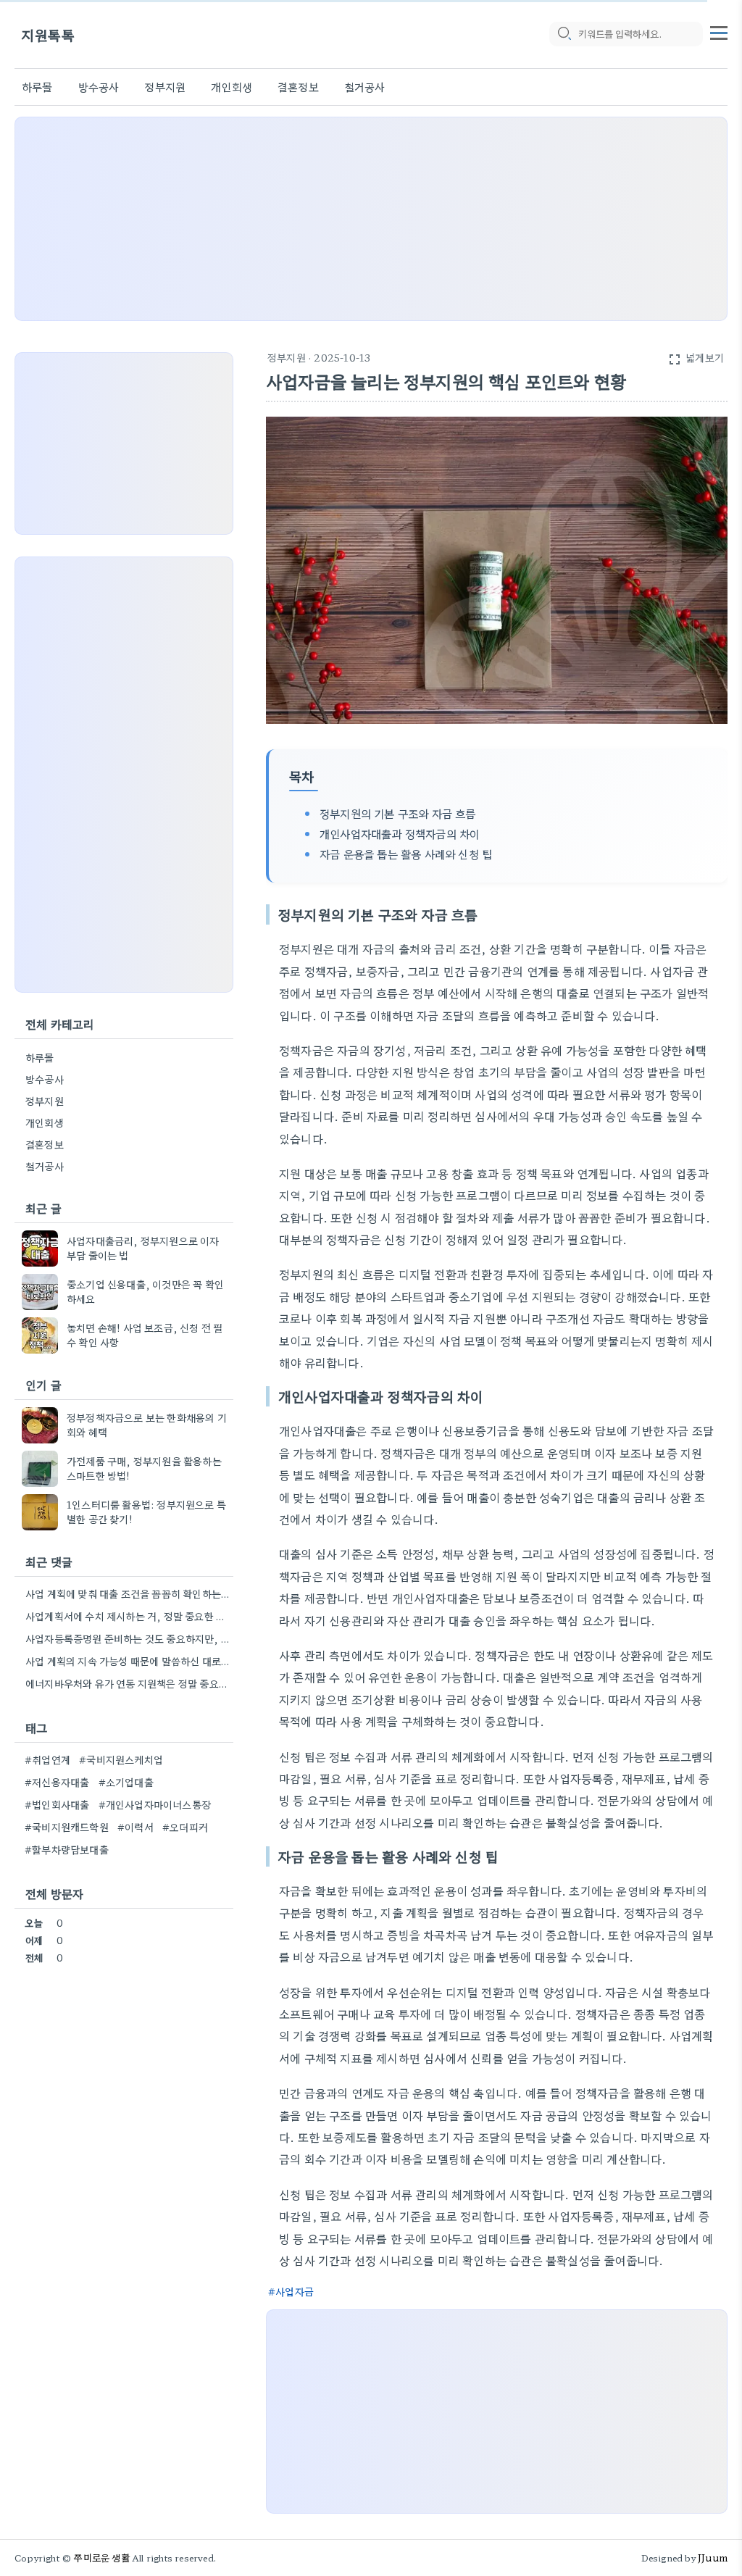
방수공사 (99, 87)
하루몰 (37, 87)
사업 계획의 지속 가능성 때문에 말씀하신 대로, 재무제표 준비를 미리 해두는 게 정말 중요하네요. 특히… (128, 1661)
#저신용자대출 (57, 1782)
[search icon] (564, 34)
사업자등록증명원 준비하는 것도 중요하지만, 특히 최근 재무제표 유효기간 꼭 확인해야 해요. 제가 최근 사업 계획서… (128, 1638)
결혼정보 (298, 87)
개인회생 (232, 87)
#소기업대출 (126, 1782)
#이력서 (136, 1827)
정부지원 (165, 87)
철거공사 (365, 87)
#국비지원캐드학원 (67, 1827)
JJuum (713, 2558)
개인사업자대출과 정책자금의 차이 (400, 833)
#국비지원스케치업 (121, 1759)
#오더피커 (185, 1827)
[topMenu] (719, 31)
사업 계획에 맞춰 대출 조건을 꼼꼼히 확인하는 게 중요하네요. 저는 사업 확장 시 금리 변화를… (128, 1593)
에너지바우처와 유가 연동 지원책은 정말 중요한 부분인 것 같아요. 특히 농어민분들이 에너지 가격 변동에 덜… (128, 1683)
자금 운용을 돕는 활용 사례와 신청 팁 (406, 854)
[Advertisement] (371, 219)
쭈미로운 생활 (101, 2558)
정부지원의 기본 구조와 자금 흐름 (398, 813)
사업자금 (295, 2291)
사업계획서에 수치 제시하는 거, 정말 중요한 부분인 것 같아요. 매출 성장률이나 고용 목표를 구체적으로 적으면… (128, 1616)
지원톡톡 (48, 34)
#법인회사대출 (57, 1804)
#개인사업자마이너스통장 (155, 1804)
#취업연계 (47, 1759)
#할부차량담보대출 (67, 1849)
